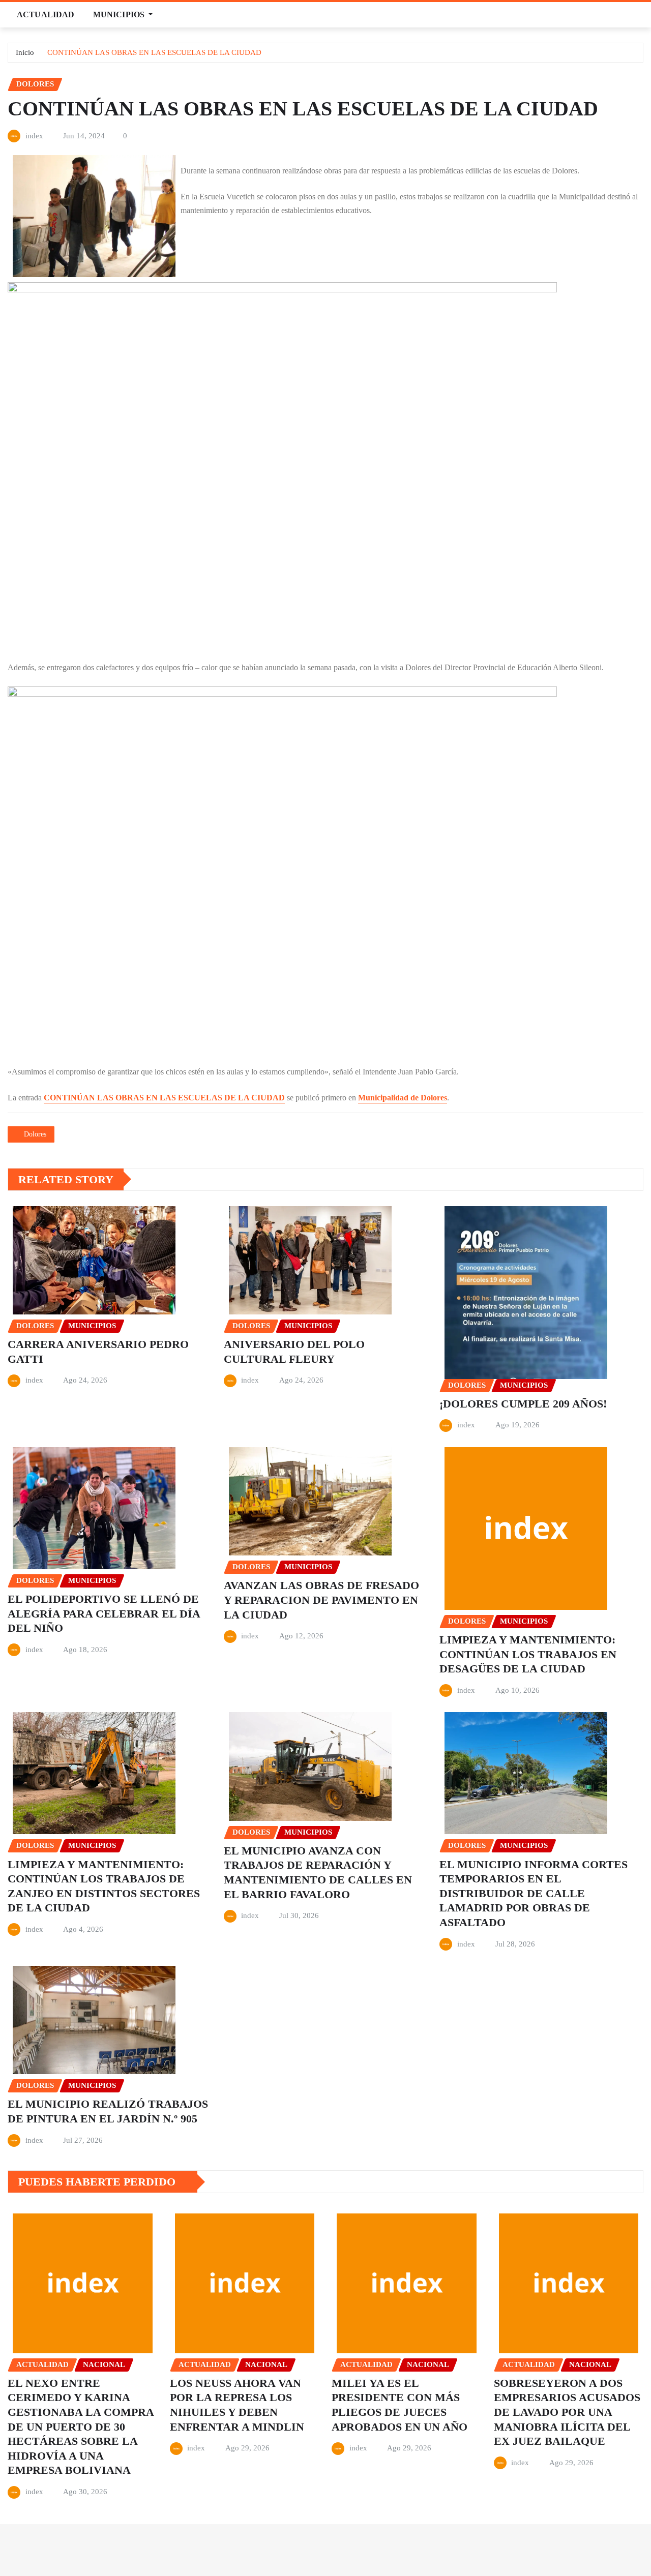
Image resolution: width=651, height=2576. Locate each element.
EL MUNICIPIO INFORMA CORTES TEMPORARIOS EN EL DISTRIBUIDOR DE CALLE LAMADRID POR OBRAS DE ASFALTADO (534, 1893)
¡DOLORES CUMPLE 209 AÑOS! (523, 1404)
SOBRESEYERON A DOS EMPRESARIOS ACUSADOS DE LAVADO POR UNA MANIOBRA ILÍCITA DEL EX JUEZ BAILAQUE (567, 2412)
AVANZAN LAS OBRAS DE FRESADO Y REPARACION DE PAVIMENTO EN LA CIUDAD (321, 1600)
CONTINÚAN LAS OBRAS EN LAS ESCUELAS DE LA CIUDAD (154, 52)
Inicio (25, 52)
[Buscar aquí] (640, 14)
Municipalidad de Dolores (403, 1098)
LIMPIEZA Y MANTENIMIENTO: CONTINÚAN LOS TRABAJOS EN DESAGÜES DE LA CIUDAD (528, 1654)
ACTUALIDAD (46, 14)
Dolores (35, 1134)
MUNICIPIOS (120, 14)
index (34, 136)
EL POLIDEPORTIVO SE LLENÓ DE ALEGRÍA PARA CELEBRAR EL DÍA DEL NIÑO (104, 1613)
